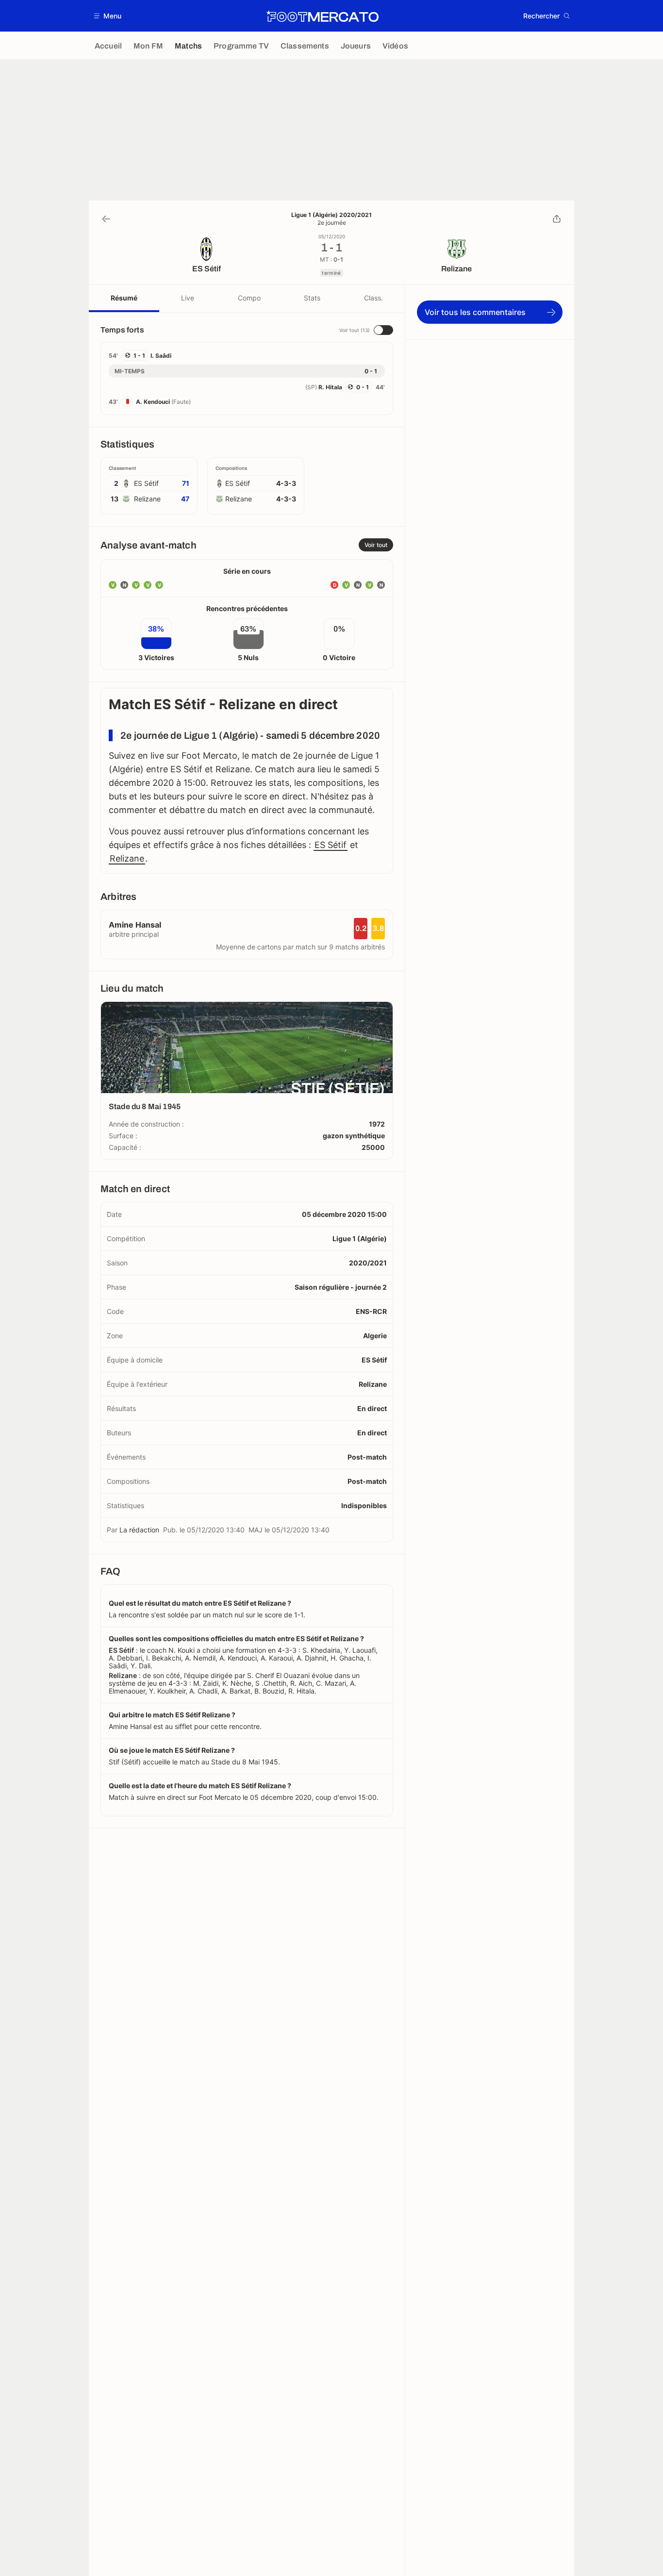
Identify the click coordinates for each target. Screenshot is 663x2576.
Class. (373, 298)
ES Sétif (331, 845)
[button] (108, 16)
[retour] (106, 219)
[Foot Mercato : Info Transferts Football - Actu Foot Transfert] (322, 16)
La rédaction (139, 1530)
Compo (249, 298)
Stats (312, 298)
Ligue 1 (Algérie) (360, 1238)
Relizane (127, 858)
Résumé (124, 298)
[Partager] (557, 219)
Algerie (375, 1336)
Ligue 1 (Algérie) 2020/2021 (331, 215)
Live (188, 298)
